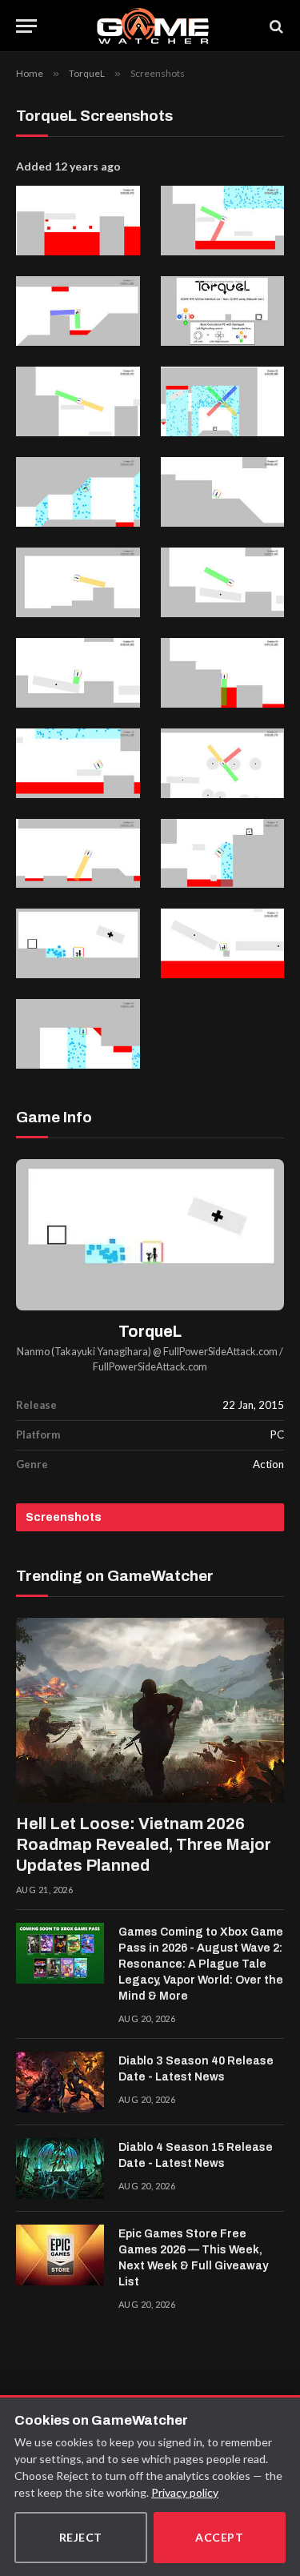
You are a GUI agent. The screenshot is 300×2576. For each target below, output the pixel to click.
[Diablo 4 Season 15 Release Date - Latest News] (60, 2169)
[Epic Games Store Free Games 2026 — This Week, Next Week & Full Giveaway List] (60, 2255)
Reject (81, 2537)
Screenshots (64, 1517)
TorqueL (150, 1332)
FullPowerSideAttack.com (150, 1367)
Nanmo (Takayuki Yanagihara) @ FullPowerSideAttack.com (147, 1352)
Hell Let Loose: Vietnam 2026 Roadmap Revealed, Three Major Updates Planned (144, 1844)
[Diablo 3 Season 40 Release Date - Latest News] (60, 2082)
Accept (219, 2537)
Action (268, 1464)
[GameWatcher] (153, 26)
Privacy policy (185, 2492)
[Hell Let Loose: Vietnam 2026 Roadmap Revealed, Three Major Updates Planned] (150, 1710)
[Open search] (275, 26)
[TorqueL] (150, 1235)
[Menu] (26, 26)
